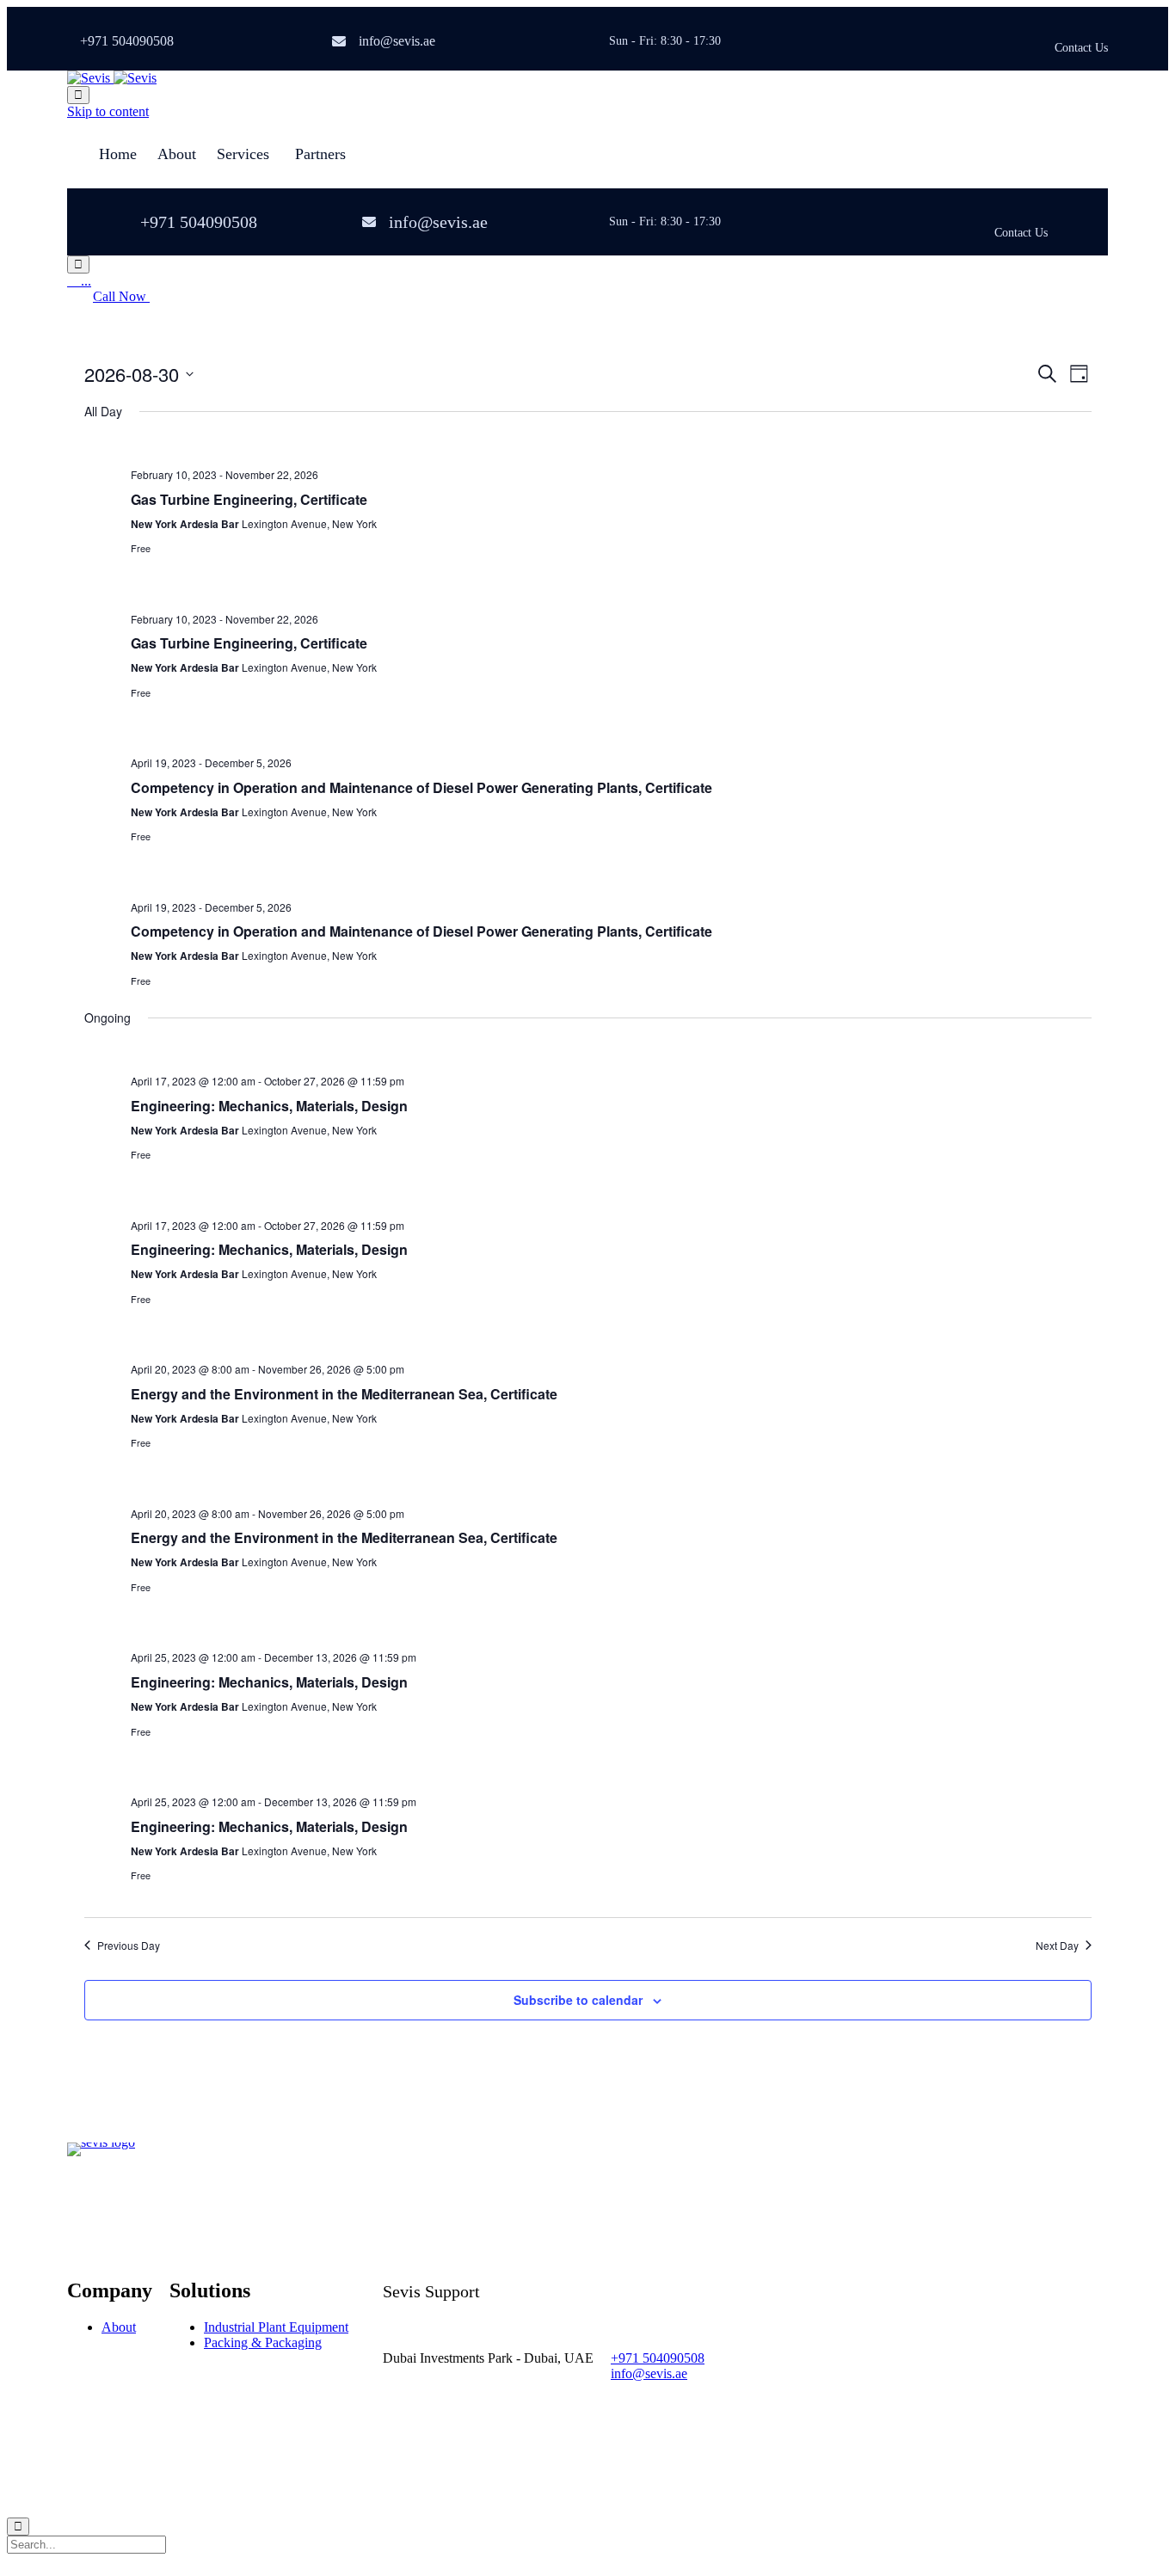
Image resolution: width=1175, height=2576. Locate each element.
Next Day (1057, 1946)
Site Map (291, 2471)
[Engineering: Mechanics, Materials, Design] (611, 1053)
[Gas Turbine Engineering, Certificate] (611, 446)
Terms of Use (226, 2471)
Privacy (165, 2471)
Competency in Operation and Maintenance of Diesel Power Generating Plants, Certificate (421, 787)
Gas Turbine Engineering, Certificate (249, 499)
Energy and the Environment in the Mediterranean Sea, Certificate (344, 1394)
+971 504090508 (127, 41)
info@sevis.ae (397, 41)
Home (118, 154)
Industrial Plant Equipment (276, 2327)
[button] (121, 296)
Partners (320, 154)
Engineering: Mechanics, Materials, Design (269, 1106)
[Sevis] (112, 78)
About (177, 154)
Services (243, 154)
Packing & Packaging (263, 2342)
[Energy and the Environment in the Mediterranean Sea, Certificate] (611, 1341)
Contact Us (1081, 48)
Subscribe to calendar (578, 2000)
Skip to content (108, 111)
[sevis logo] (101, 2142)
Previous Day (129, 1946)
